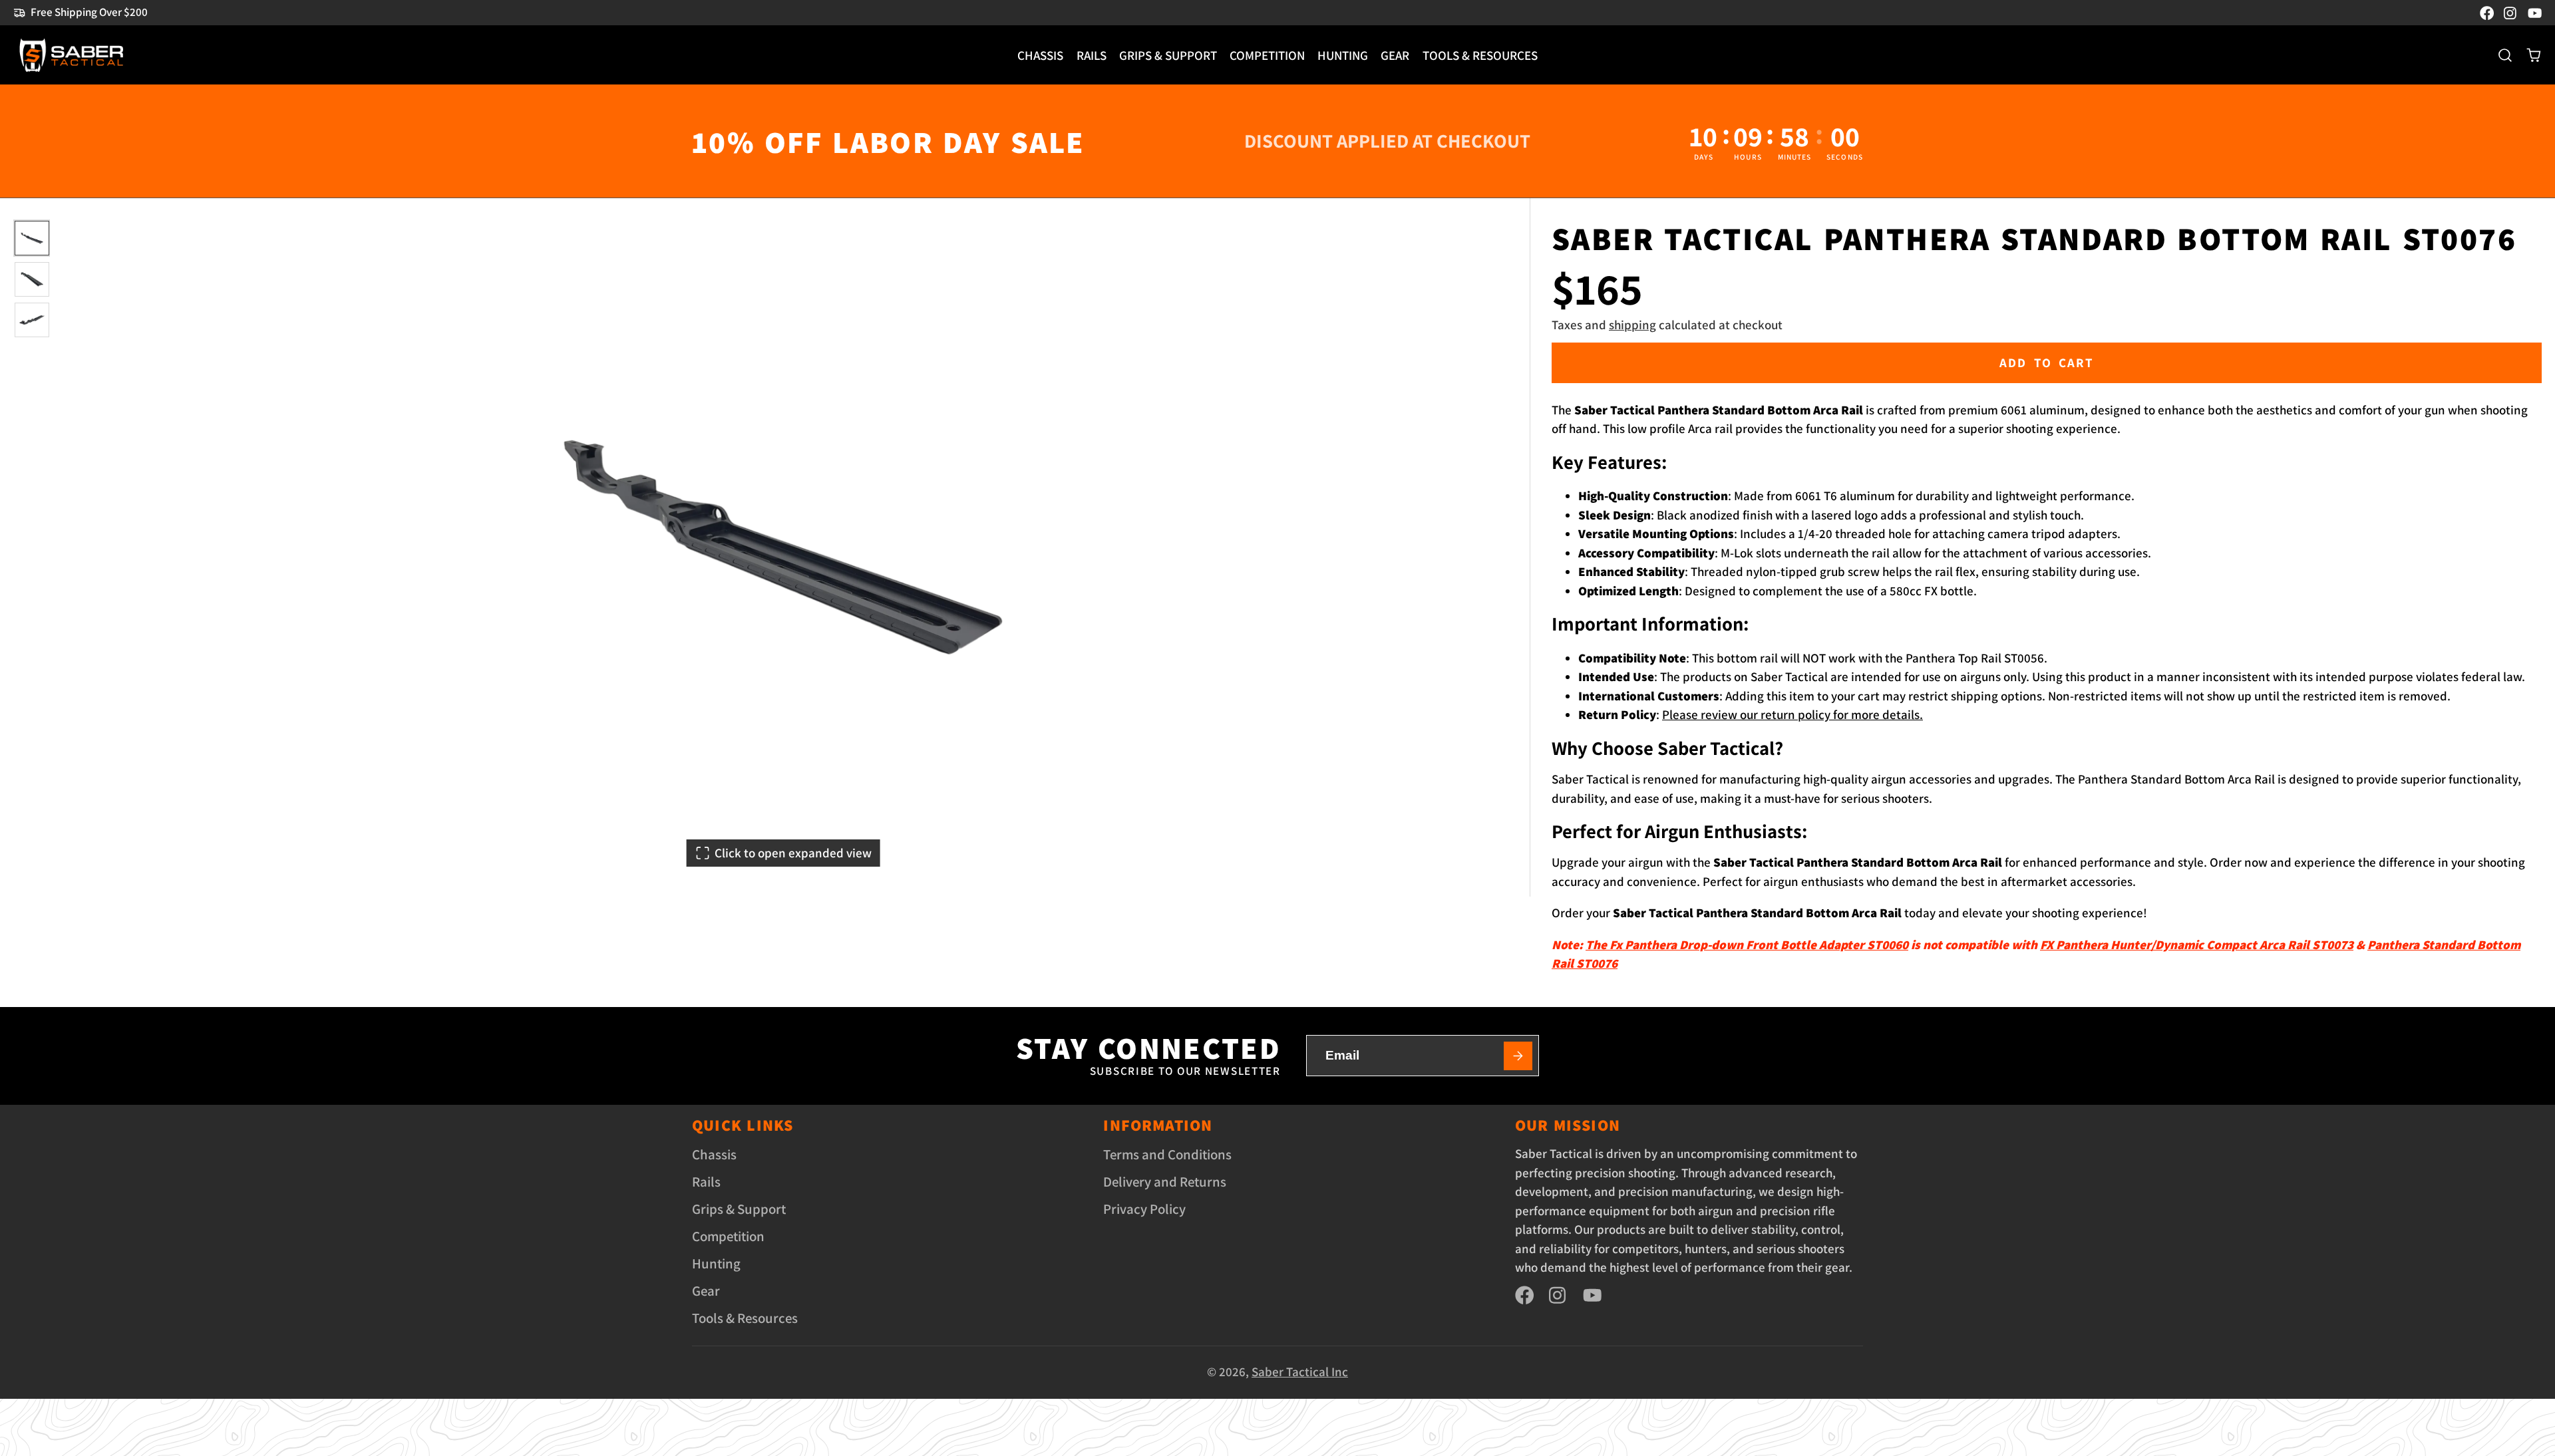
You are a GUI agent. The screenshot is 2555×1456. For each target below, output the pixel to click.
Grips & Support (1168, 55)
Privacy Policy (1144, 1209)
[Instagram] (2511, 13)
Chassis (1040, 55)
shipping (1632, 325)
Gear (1395, 55)
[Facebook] (2487, 13)
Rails (1092, 55)
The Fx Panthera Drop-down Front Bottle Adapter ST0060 (1747, 945)
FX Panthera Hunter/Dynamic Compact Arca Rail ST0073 (2197, 945)
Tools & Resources (1480, 55)
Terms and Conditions (1167, 1154)
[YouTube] (2535, 13)
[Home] (72, 55)
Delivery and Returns (1165, 1182)
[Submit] (1518, 1056)
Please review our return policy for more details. (1792, 714)
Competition (1267, 55)
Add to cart (2046, 363)
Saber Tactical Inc (1300, 1372)
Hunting (1343, 55)
